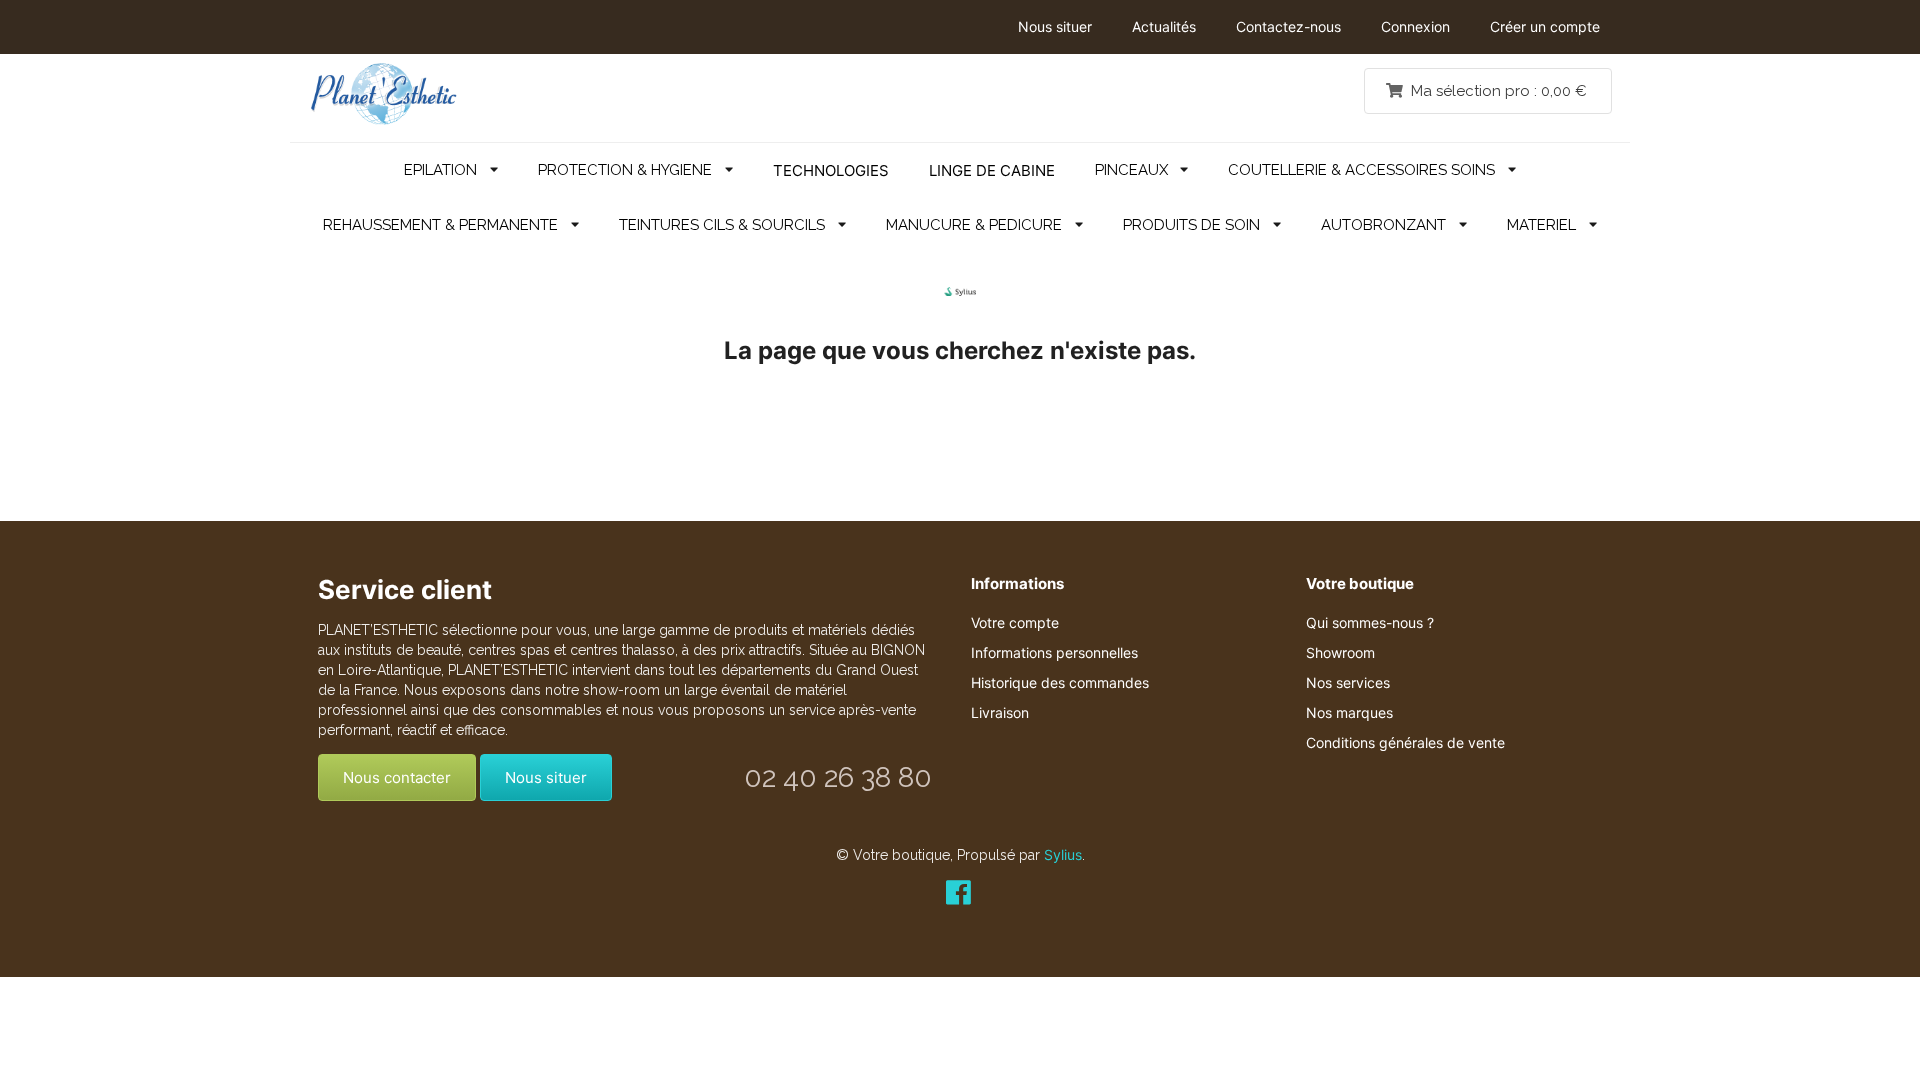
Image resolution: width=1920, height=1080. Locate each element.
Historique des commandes (1060, 682)
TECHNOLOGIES (831, 170)
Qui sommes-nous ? (1370, 622)
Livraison (1000, 712)
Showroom (1340, 652)
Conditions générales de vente (1405, 742)
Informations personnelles (1054, 652)
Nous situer (1055, 26)
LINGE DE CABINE (992, 170)
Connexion (1415, 26)
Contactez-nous (1288, 26)
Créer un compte (1545, 26)
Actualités (1164, 26)
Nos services (1348, 682)
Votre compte (1015, 622)
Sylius (1063, 854)
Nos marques (1349, 712)
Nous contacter (397, 777)
